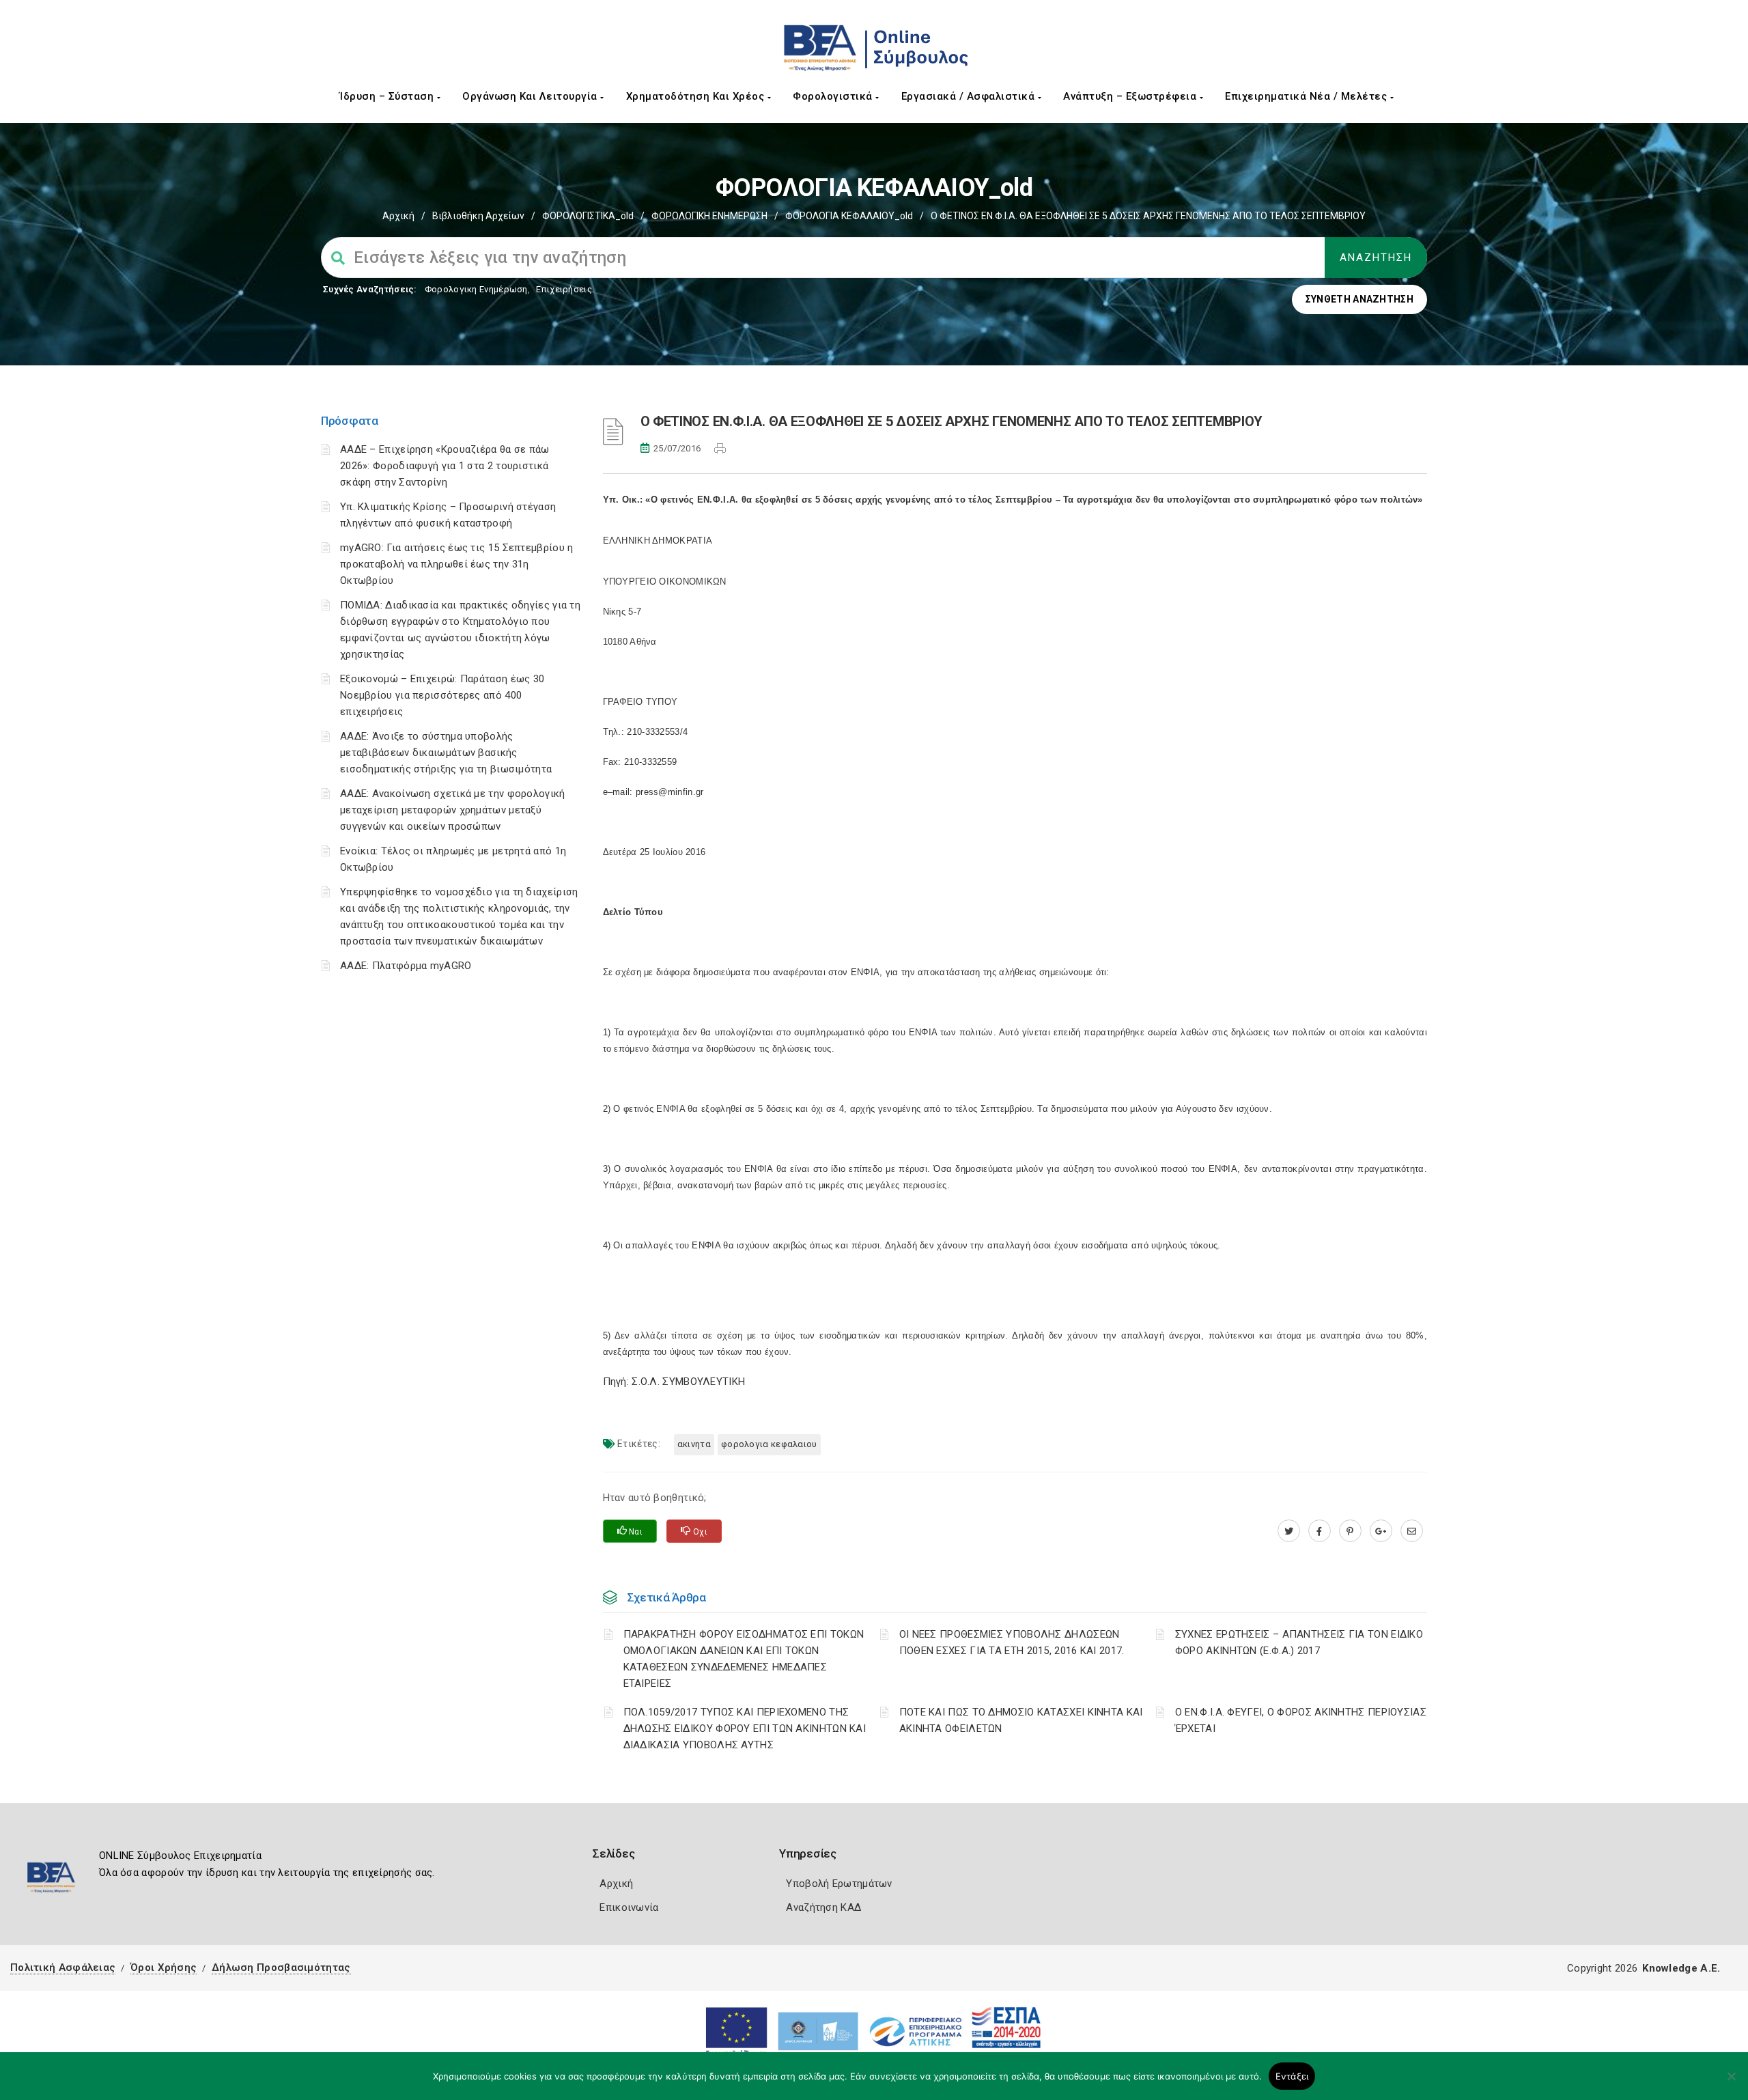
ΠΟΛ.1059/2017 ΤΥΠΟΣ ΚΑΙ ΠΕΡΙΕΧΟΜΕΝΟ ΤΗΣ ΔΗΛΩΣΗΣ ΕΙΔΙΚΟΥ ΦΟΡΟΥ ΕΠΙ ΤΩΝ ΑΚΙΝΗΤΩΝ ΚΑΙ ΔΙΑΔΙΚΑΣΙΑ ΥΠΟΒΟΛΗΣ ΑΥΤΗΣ (745, 1728)
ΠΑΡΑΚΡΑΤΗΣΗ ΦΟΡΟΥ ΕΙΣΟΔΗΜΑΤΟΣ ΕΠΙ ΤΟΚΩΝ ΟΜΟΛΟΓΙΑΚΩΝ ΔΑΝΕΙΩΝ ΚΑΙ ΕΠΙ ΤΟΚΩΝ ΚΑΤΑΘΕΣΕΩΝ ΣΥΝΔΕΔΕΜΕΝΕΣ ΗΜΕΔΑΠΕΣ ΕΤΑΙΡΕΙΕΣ (744, 1659)
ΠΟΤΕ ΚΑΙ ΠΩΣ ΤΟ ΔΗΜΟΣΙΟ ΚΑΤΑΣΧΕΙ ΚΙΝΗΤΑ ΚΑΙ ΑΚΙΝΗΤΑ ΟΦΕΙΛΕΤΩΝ (1021, 1720)
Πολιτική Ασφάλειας (63, 1968)
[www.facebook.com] (1320, 1531)
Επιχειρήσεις (564, 289)
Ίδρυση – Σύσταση (388, 96)
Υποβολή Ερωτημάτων (839, 1884)
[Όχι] (1731, 2083)
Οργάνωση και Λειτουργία (531, 96)
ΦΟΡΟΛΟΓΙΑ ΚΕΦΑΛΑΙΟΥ (769, 1444)
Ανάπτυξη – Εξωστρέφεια (1131, 96)
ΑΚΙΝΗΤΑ (694, 1444)
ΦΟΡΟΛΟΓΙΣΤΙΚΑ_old (588, 216)
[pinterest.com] (1350, 1531)
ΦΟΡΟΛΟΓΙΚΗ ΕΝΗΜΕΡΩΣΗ (709, 216)
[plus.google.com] (1381, 1531)
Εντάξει (1292, 2076)
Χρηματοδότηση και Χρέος (697, 96)
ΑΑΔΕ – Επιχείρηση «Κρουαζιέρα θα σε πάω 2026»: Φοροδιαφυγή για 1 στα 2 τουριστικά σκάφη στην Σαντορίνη (445, 466)
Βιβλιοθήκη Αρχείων (478, 216)
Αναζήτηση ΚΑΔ (823, 1907)
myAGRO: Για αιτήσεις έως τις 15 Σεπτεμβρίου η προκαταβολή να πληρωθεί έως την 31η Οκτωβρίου (457, 564)
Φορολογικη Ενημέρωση (476, 289)
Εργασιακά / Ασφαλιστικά (970, 96)
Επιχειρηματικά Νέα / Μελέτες (1308, 96)
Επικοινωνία (629, 1907)
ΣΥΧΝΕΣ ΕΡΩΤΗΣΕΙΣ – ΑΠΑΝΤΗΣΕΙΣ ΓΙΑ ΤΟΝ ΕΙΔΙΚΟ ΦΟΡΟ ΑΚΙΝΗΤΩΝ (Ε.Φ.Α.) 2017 (1299, 1642)
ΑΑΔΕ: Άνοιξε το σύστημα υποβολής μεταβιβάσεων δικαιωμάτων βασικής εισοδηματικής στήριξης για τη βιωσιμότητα (446, 753)
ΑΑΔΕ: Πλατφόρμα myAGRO (406, 966)
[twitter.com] (1289, 1531)
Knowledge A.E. (1681, 1968)
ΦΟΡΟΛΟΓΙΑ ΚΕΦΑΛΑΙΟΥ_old (849, 216)
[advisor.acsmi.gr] (1412, 1531)
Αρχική (398, 216)
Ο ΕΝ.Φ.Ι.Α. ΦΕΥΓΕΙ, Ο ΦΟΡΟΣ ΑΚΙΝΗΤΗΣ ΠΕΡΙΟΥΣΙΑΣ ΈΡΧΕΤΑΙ (1301, 1720)
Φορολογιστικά (834, 96)
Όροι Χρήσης (164, 1968)
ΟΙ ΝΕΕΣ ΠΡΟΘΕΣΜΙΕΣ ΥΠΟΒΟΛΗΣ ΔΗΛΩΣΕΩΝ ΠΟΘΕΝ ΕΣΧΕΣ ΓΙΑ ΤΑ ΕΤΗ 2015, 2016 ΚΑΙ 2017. (1012, 1642)
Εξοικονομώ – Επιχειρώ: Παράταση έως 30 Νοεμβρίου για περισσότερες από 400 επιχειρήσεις (442, 695)
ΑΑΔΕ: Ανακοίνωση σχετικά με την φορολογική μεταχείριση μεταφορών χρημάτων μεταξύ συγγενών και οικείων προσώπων (453, 810)
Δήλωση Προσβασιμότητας (281, 1968)
